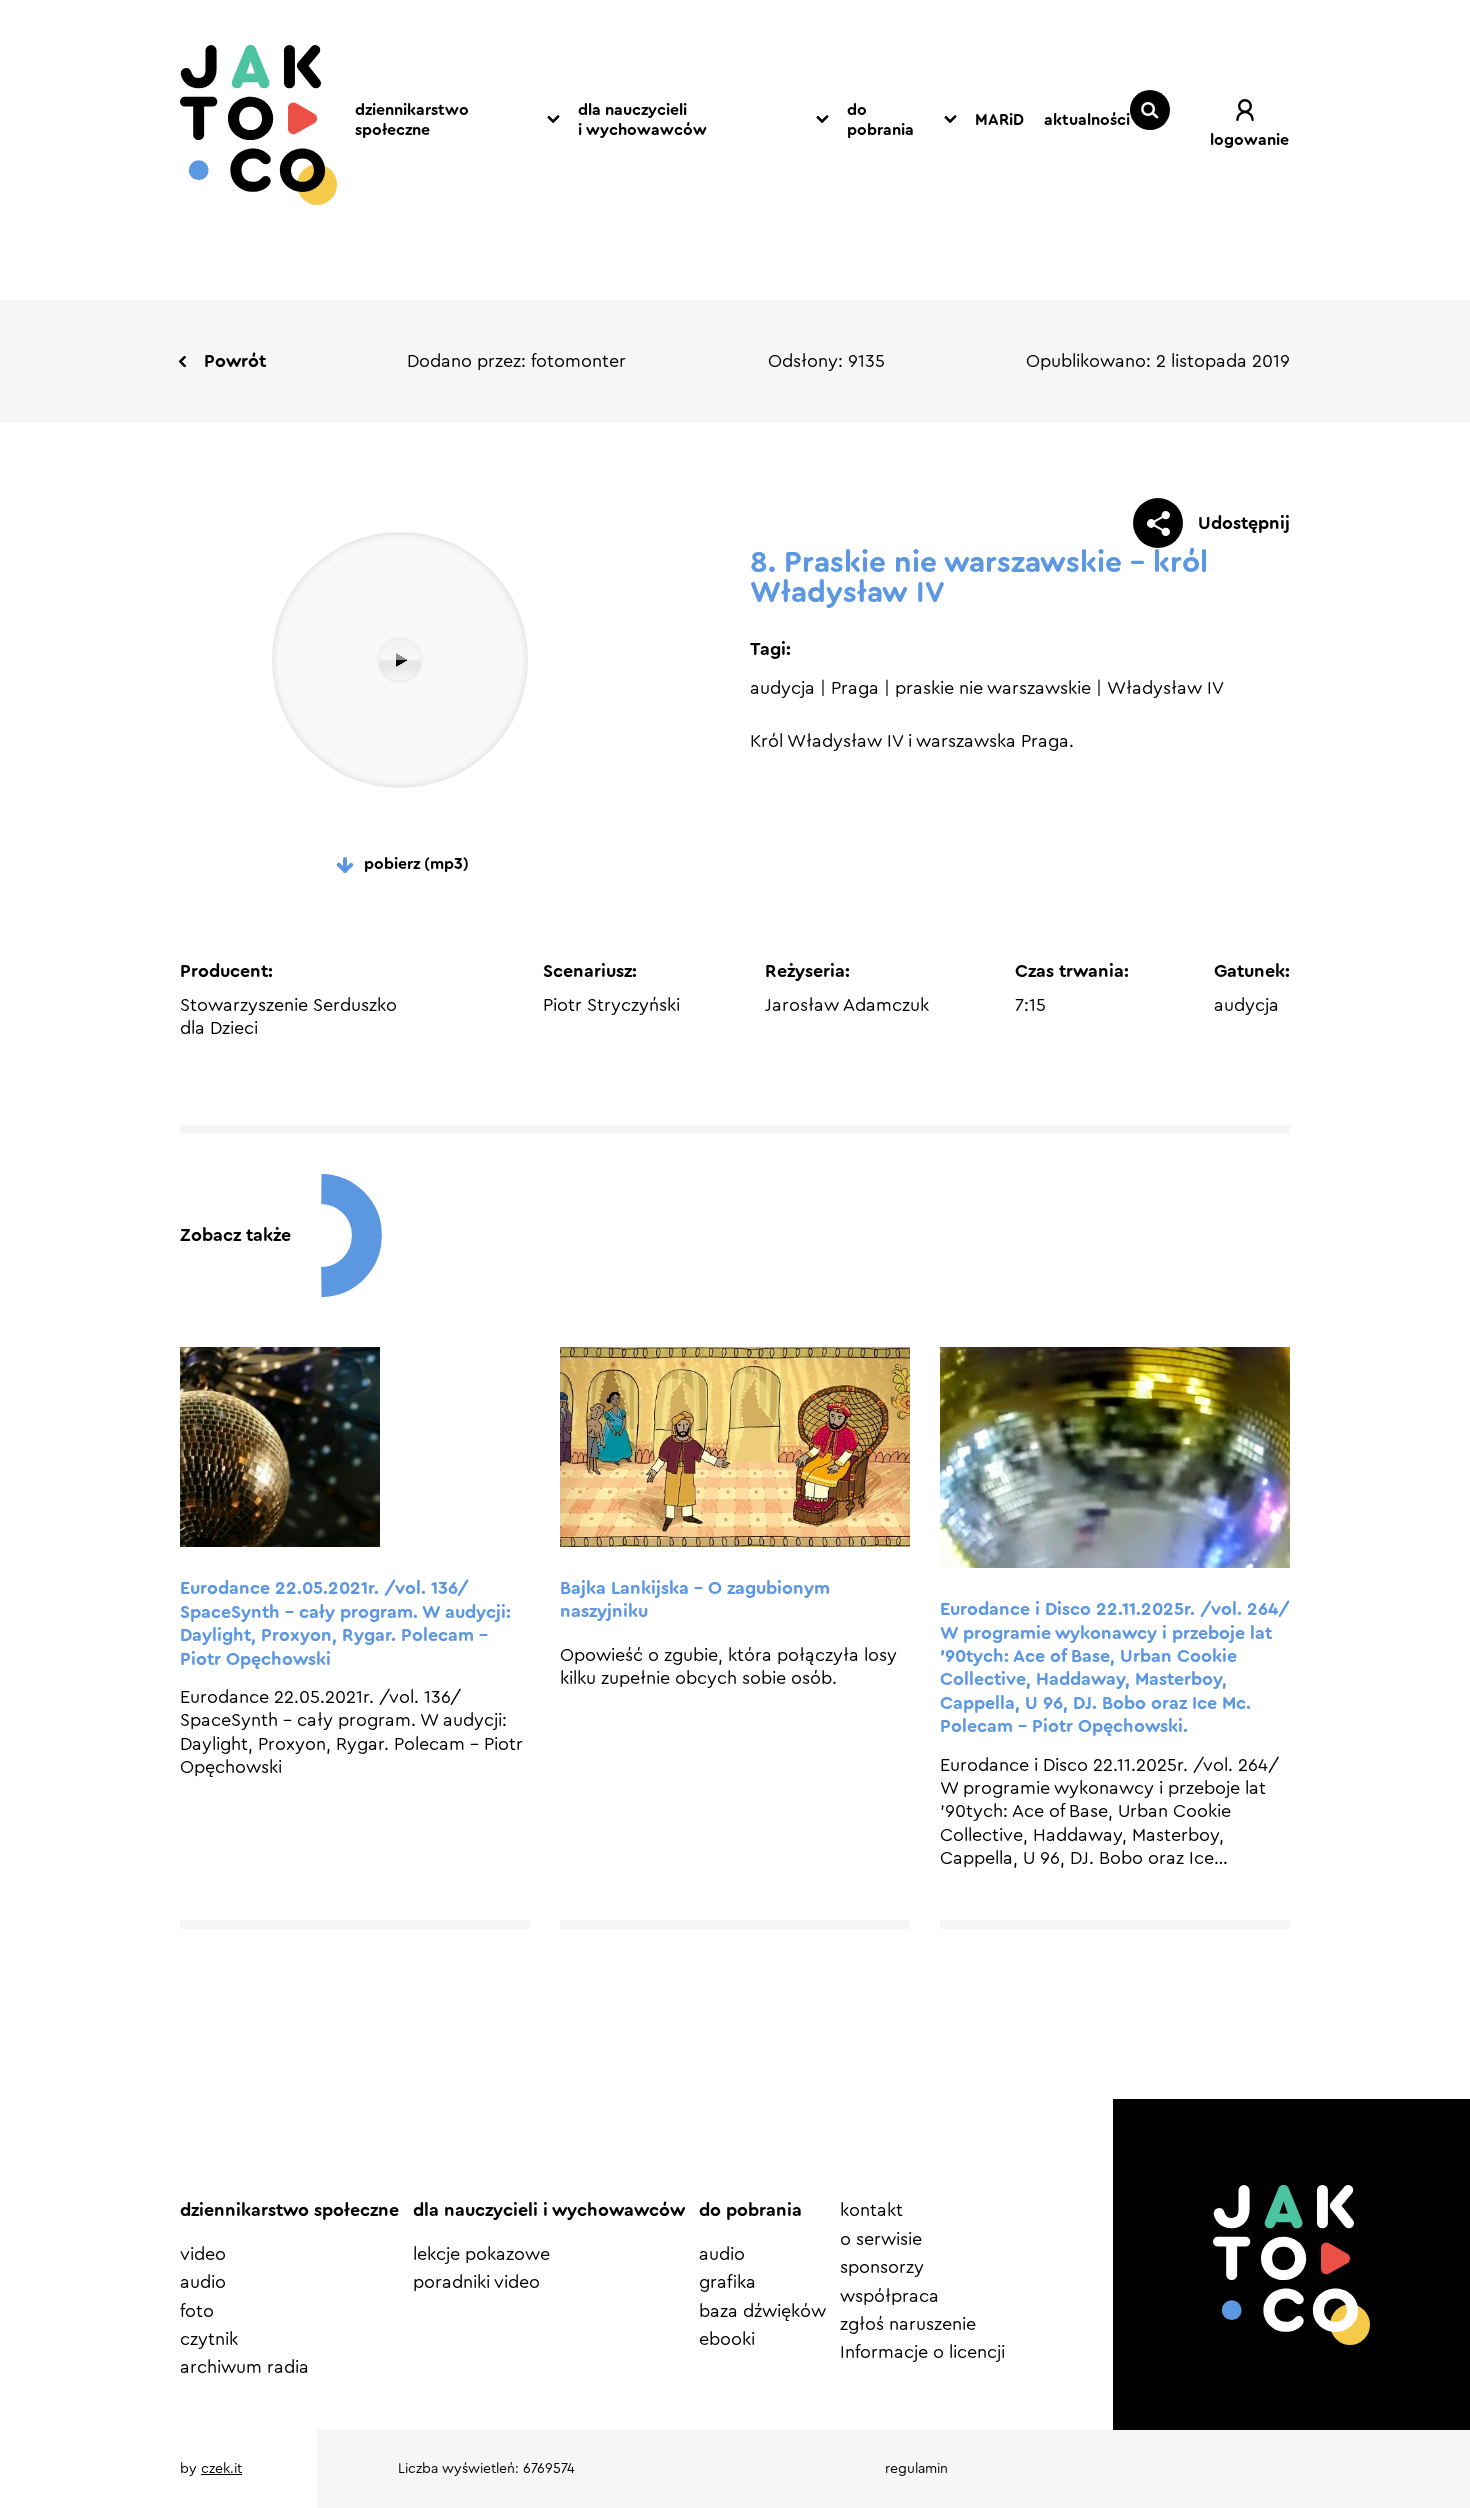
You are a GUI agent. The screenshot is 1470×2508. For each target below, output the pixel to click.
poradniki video (476, 2282)
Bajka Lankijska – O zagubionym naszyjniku (695, 1599)
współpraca (889, 2296)
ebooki (727, 2339)
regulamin (916, 2469)
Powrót (235, 361)
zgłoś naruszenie (908, 2324)
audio (203, 2282)
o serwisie (881, 2239)
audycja (782, 688)
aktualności (1087, 120)
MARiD (999, 120)
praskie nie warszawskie (993, 688)
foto (197, 2311)
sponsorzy (882, 2267)
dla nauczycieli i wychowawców (642, 120)
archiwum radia (244, 2367)
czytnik (209, 2339)
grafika (727, 2282)
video (203, 2254)
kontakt (871, 2210)
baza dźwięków (762, 2311)
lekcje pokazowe (481, 2254)
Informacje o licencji (922, 2352)
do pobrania (880, 120)
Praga (855, 688)
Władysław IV (1165, 688)
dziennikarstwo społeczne (412, 120)
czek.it (221, 2469)
